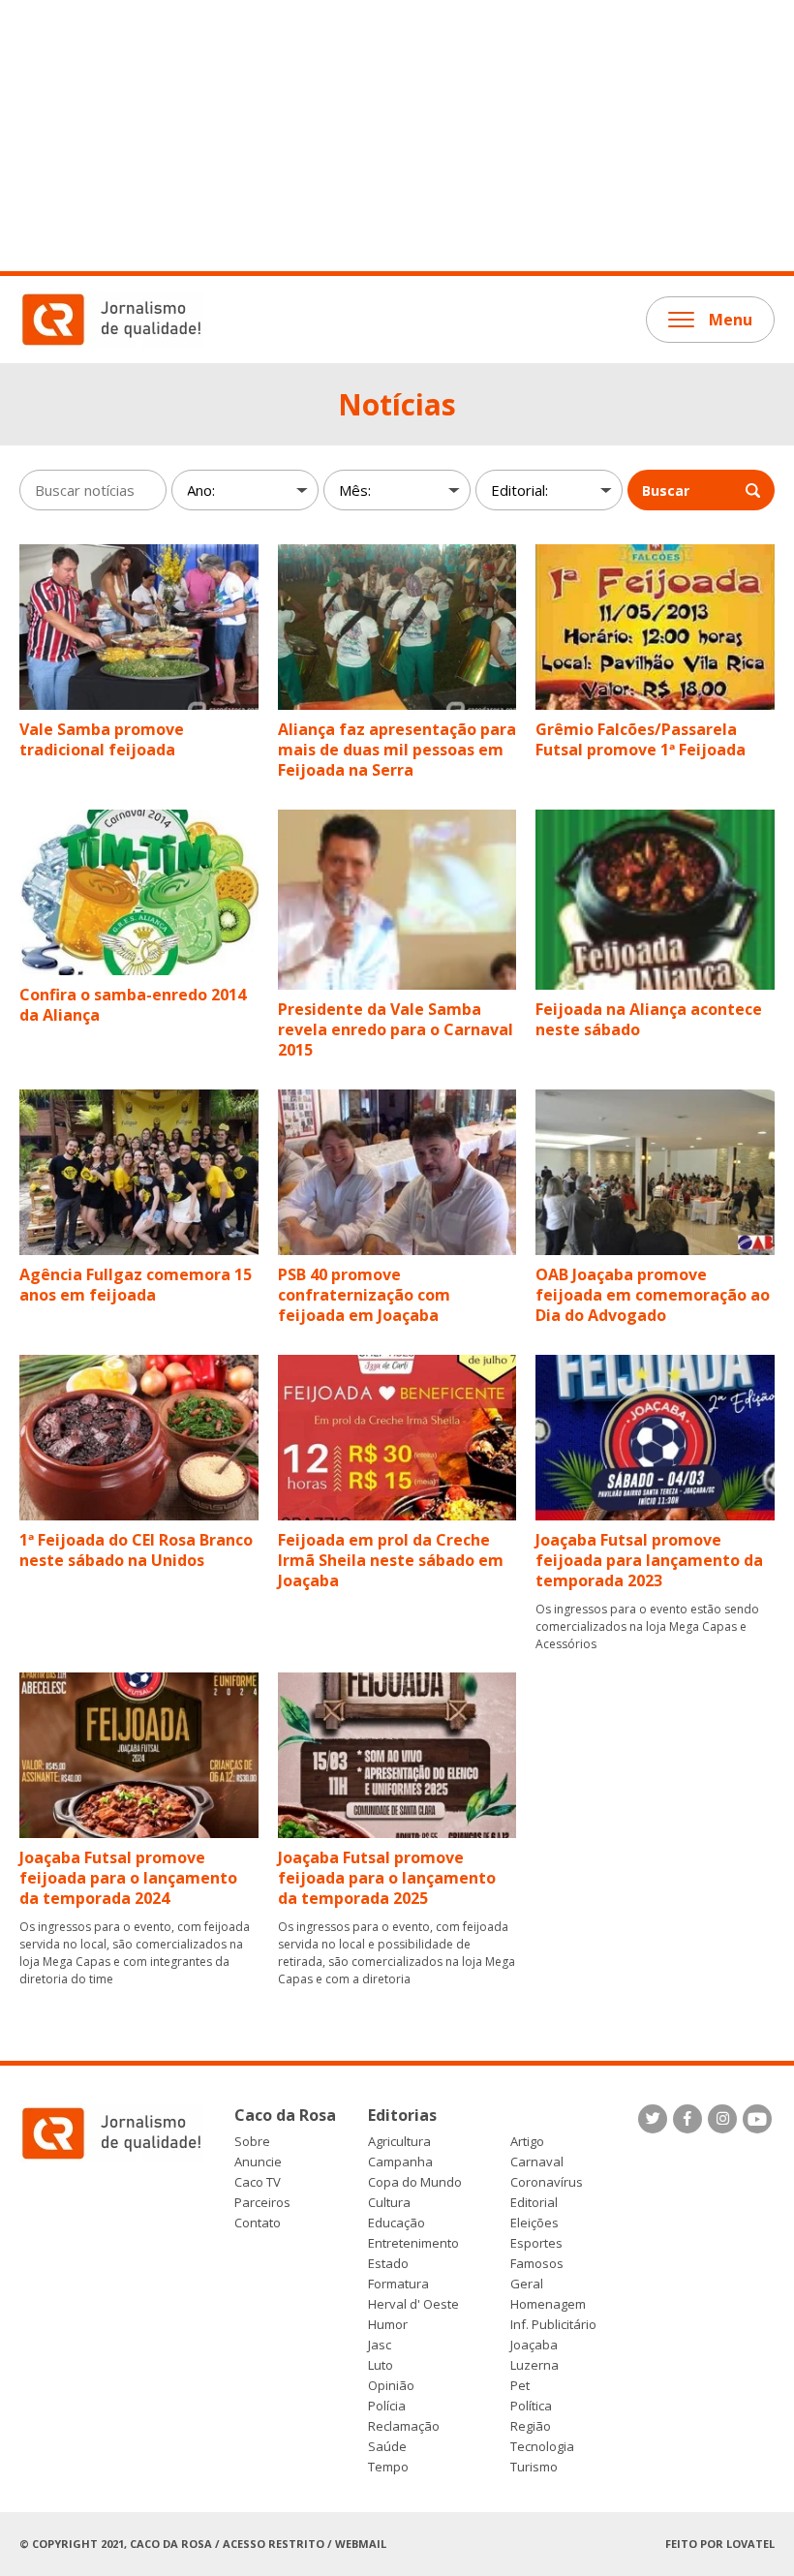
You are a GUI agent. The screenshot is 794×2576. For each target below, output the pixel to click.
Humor (388, 2325)
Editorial (534, 2203)
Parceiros (262, 2203)
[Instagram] (722, 2119)
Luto (381, 2365)
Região (531, 2426)
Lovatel (750, 2544)
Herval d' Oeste (413, 2304)
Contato (258, 2223)
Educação (397, 2223)
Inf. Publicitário (553, 2325)
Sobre (252, 2142)
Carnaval (537, 2162)
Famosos (537, 2264)
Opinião (391, 2386)
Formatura (398, 2284)
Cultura (389, 2203)
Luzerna (534, 2365)
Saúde (387, 2447)
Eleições (534, 2223)
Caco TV (258, 2182)
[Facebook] (687, 2119)
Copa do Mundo (415, 2182)
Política (531, 2406)
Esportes (536, 2243)
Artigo (527, 2142)
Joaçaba (534, 2345)
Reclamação (404, 2426)
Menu (731, 320)
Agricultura (399, 2142)
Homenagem (548, 2304)
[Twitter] (653, 2119)
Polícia (387, 2406)
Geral (527, 2284)
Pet (520, 2386)
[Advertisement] (397, 136)
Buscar (666, 491)
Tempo (388, 2467)
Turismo (534, 2467)
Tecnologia (542, 2447)
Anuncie (258, 2162)
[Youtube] (757, 2119)
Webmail (361, 2544)
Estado (388, 2264)
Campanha (400, 2162)
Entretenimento (413, 2243)
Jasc (380, 2345)
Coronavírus (547, 2182)
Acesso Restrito (274, 2544)
